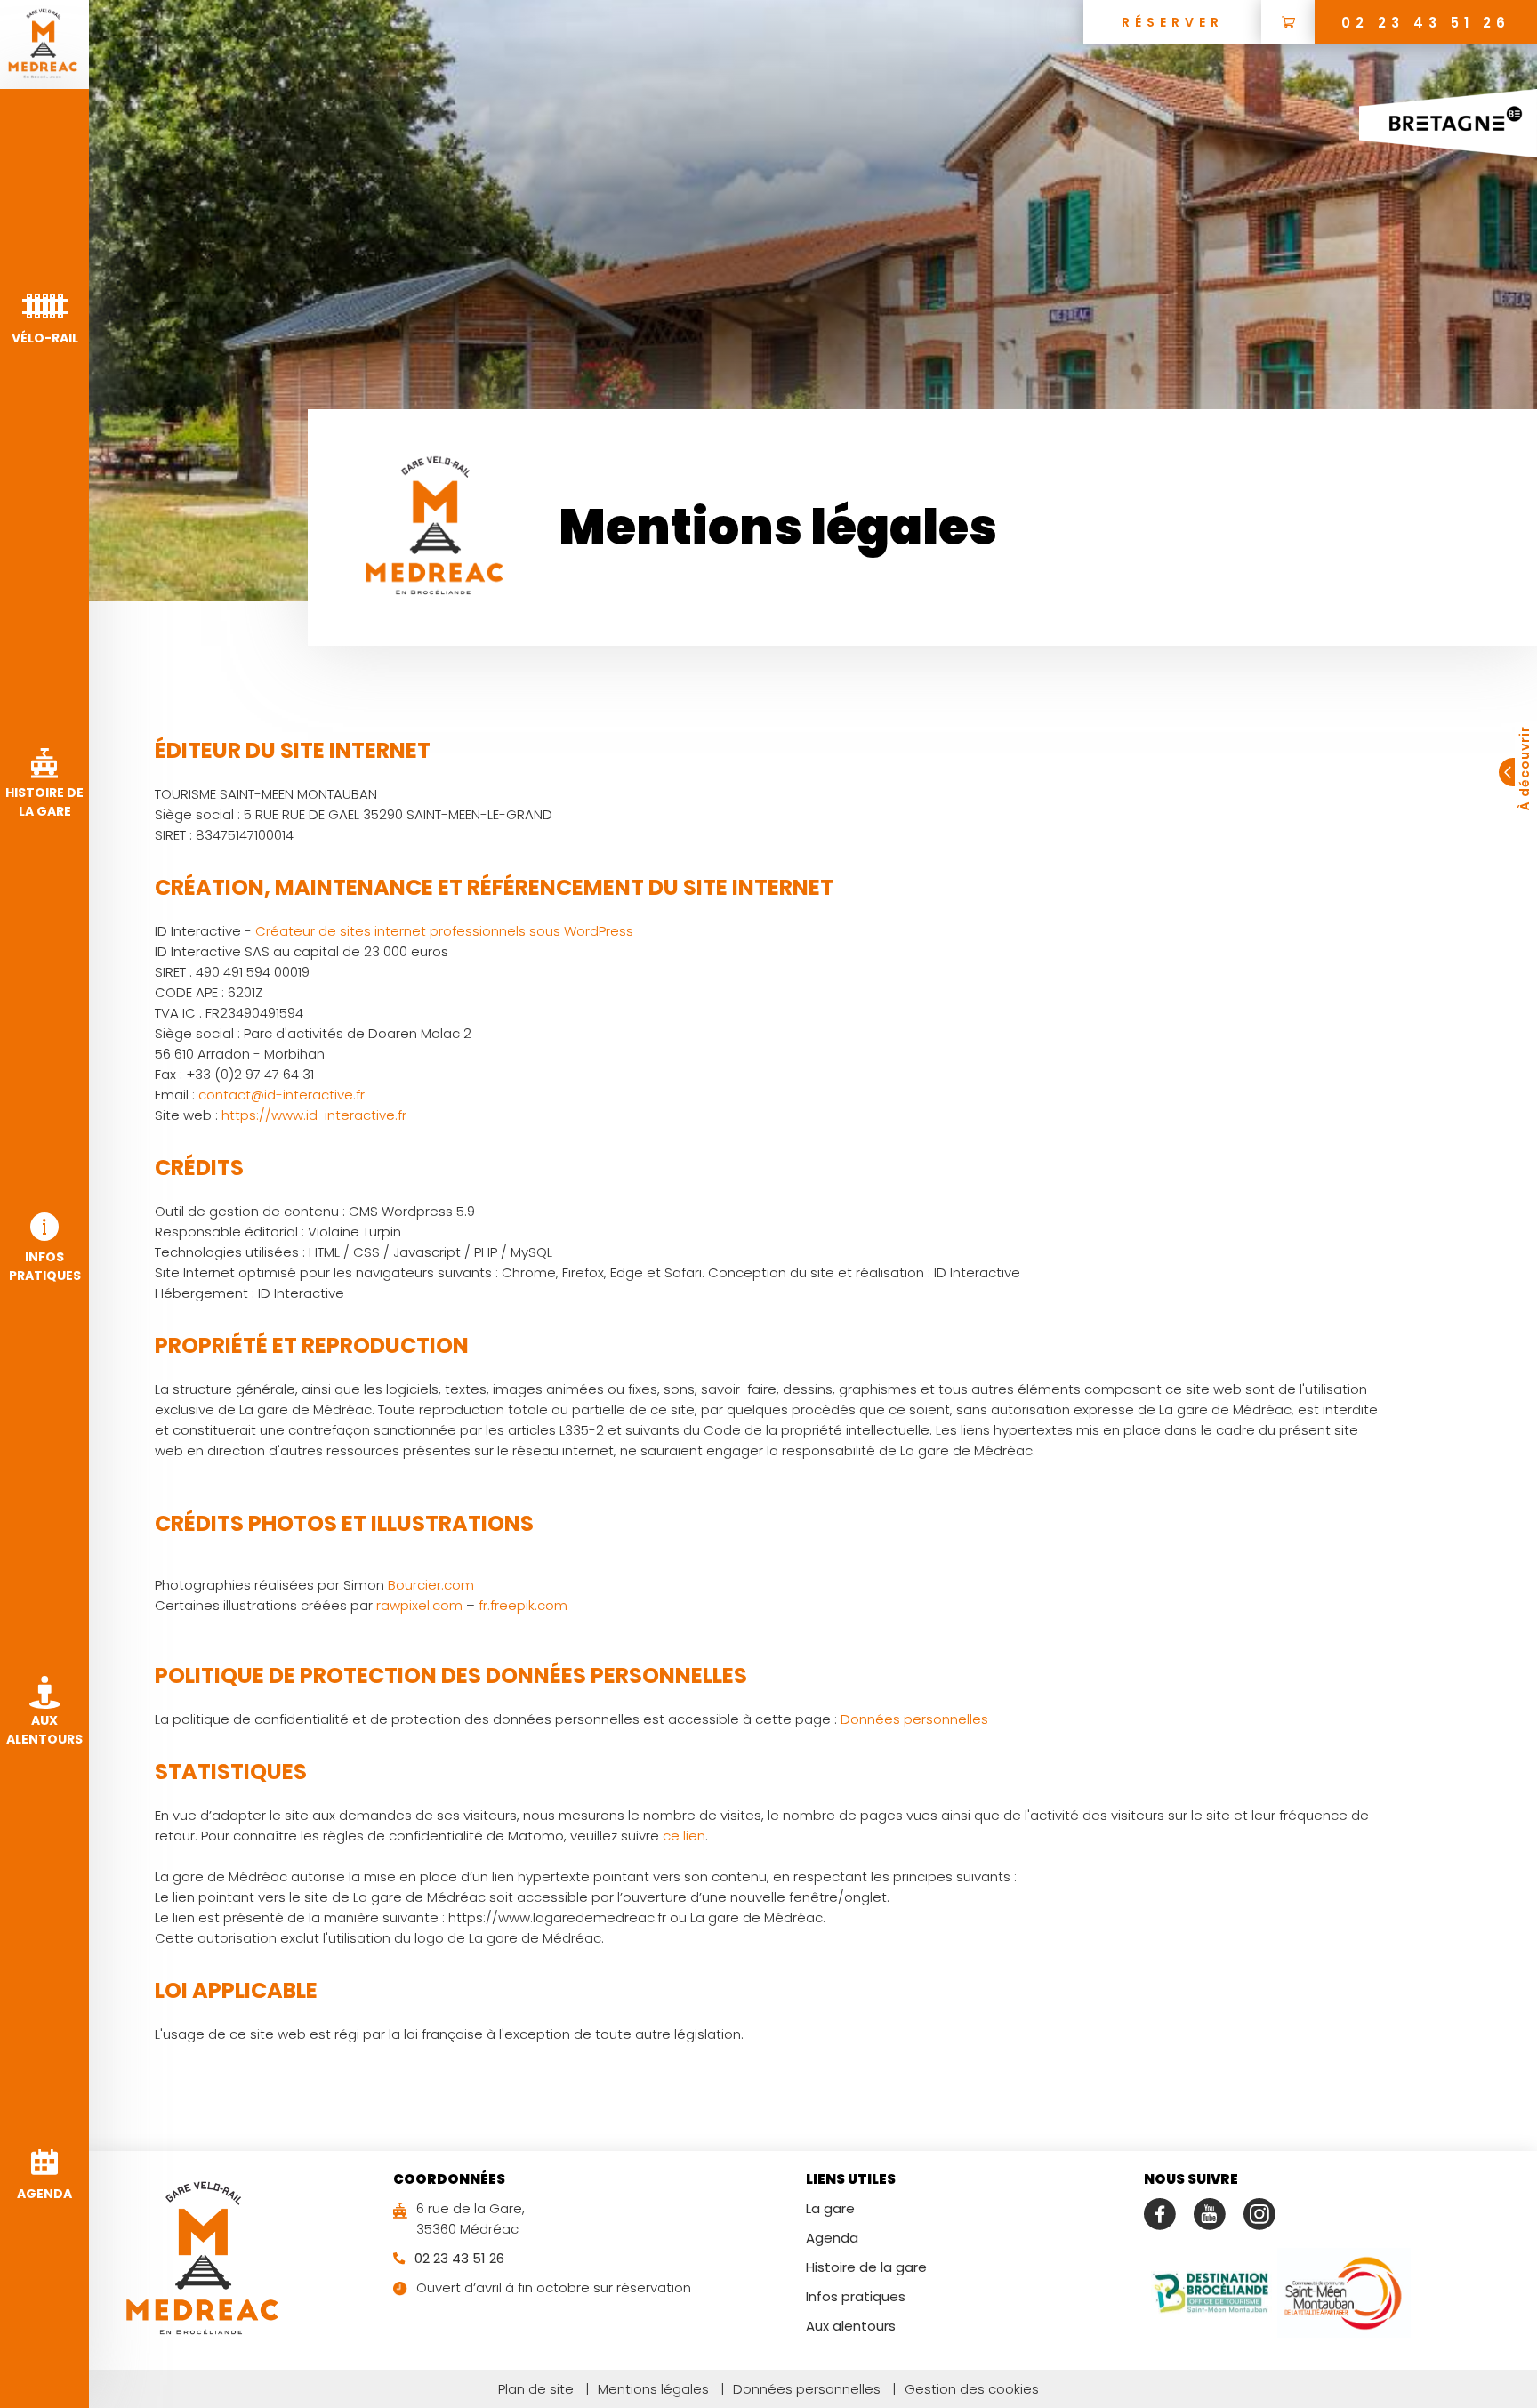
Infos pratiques (856, 2296)
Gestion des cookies (966, 2389)
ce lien (684, 1836)
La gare (830, 2208)
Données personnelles (914, 1719)
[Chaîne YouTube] (1210, 2214)
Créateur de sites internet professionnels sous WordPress (444, 931)
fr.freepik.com (523, 1605)
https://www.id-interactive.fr (314, 1115)
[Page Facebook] (1160, 2214)
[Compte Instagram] (1259, 2214)
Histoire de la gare (866, 2267)
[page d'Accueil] (44, 44)
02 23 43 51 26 (1426, 23)
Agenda (832, 2238)
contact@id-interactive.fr (282, 1095)
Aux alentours (851, 2326)
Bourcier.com (431, 1585)
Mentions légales (647, 2389)
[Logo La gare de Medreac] (205, 2260)
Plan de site (536, 2389)
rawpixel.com (419, 1605)
